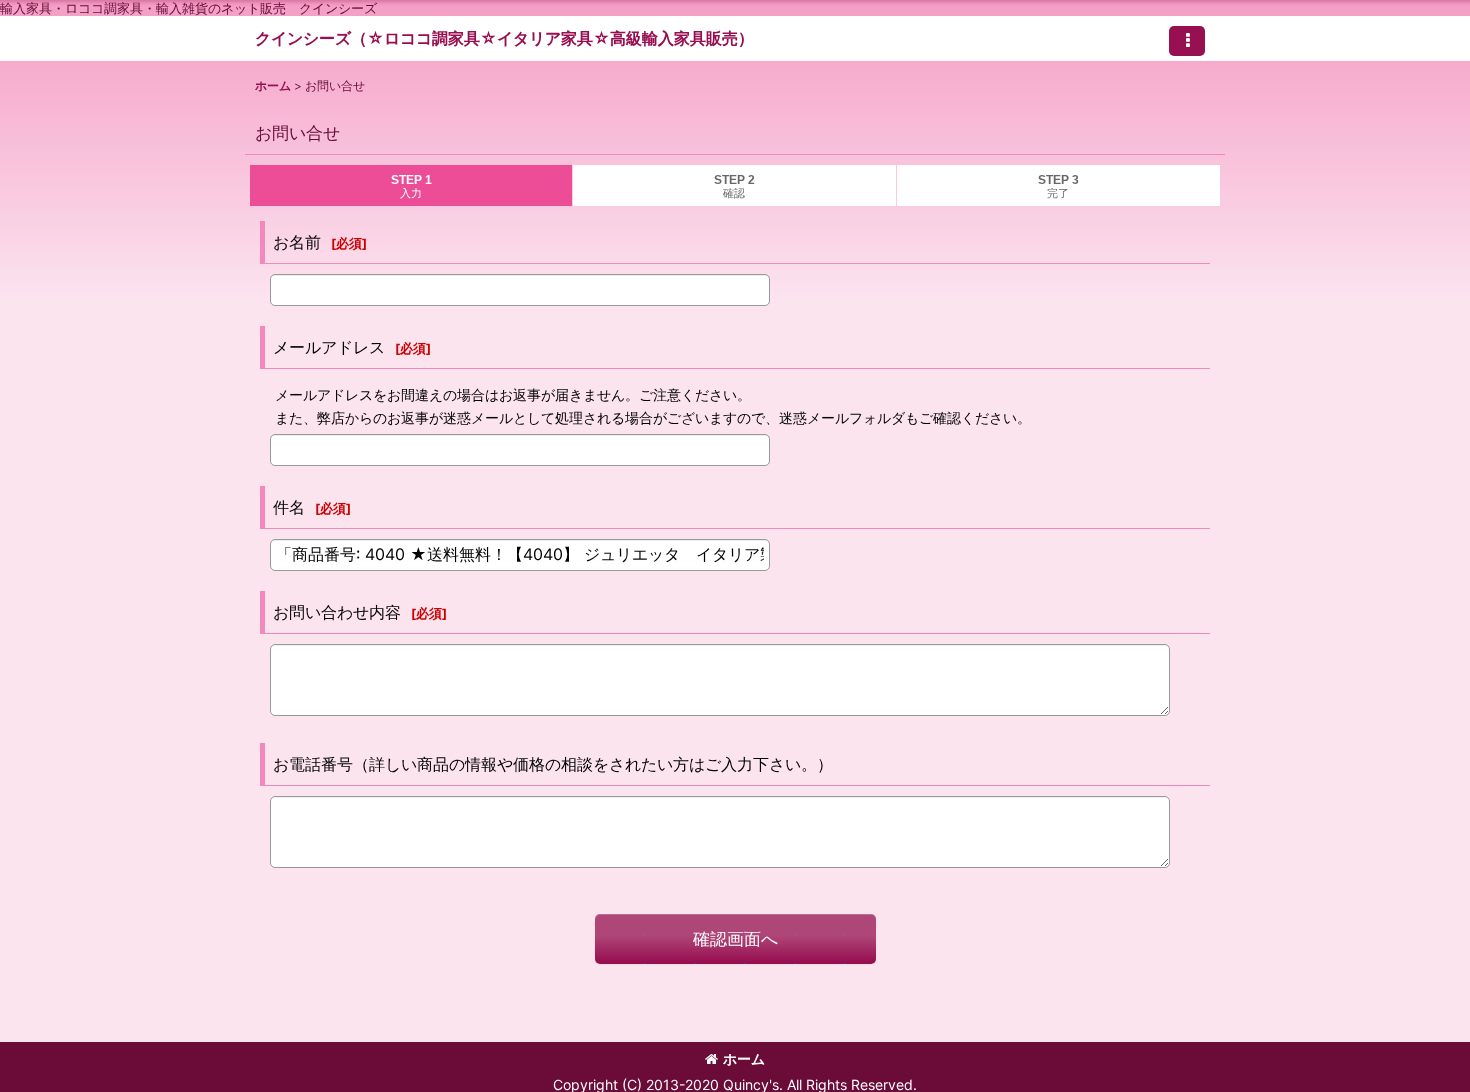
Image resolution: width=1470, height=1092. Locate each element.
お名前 (297, 242)
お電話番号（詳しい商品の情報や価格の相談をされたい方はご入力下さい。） (553, 764)
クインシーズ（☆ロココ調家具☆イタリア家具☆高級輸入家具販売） (504, 38)
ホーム (744, 1058)
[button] (1187, 41)
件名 (289, 507)
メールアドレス (329, 347)
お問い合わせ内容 (337, 612)
